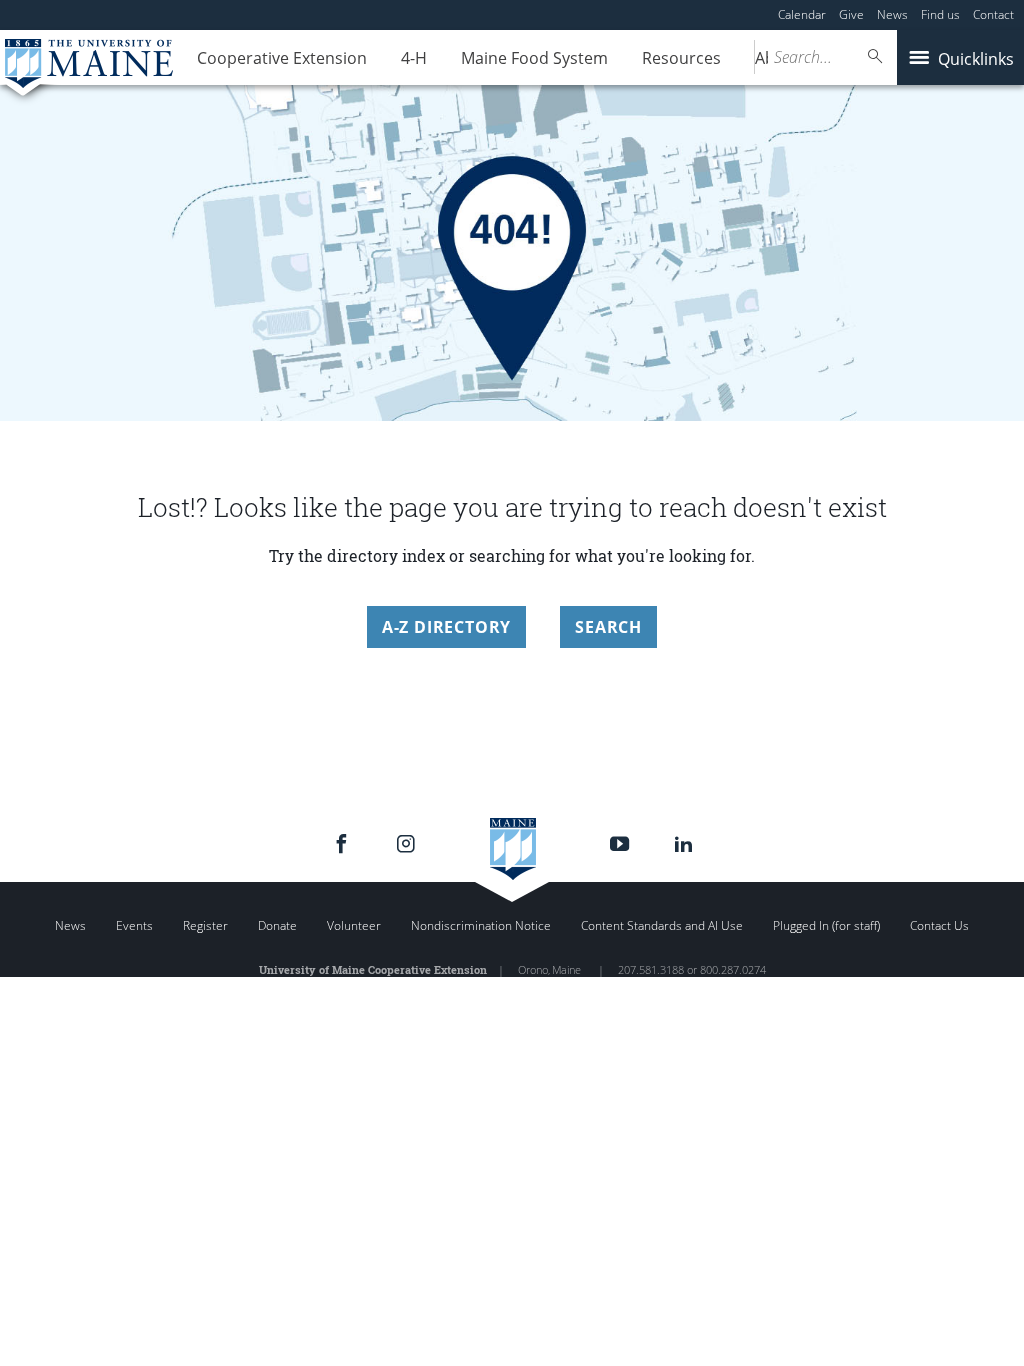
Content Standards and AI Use (662, 925)
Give (851, 14)
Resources (681, 58)
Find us (940, 14)
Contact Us (939, 925)
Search (608, 627)
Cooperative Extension (282, 58)
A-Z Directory (446, 627)
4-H (414, 58)
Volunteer (354, 925)
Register (205, 925)
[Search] (876, 56)
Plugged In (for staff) (826, 925)
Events (134, 925)
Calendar (802, 14)
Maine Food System (534, 58)
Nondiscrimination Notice (481, 925)
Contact (993, 14)
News (892, 14)
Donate (277, 925)
